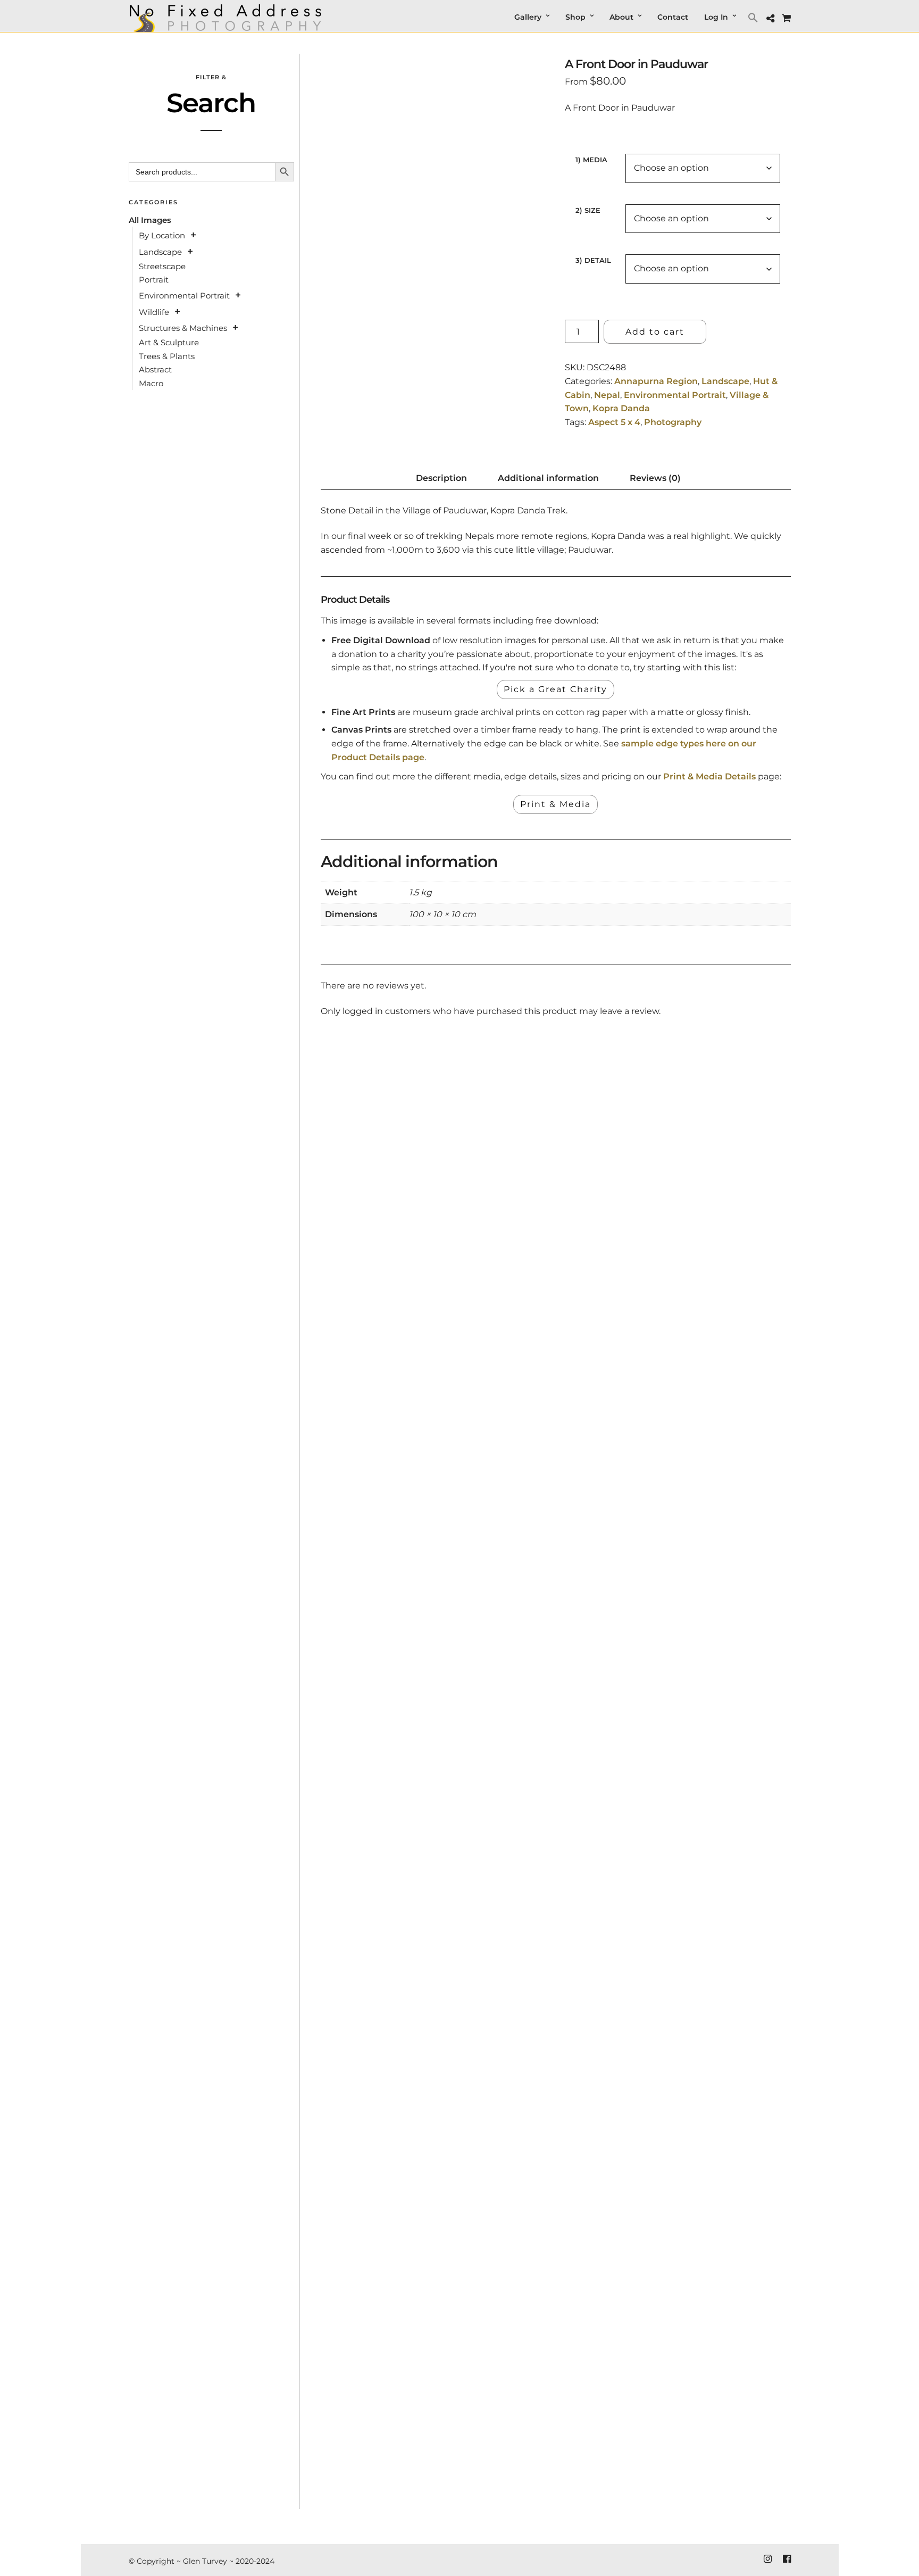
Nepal (607, 395)
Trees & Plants (167, 356)
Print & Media (555, 804)
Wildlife (154, 312)
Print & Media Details (709, 776)
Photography (673, 422)
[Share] (770, 19)
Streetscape (162, 266)
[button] (754, 17)
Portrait (154, 280)
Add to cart (655, 332)
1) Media (591, 160)
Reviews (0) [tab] (655, 478)
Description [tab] (441, 478)
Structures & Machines (183, 328)
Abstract (155, 369)
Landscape (725, 381)
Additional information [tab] (548, 478)
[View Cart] (786, 18)
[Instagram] (767, 2559)
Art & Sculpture (169, 342)
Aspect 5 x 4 (614, 422)
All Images (150, 220)
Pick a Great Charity (555, 689)
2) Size (588, 210)
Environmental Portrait (675, 395)
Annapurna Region (656, 381)
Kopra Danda (621, 408)
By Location (162, 235)
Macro (151, 383)
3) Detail (593, 260)
